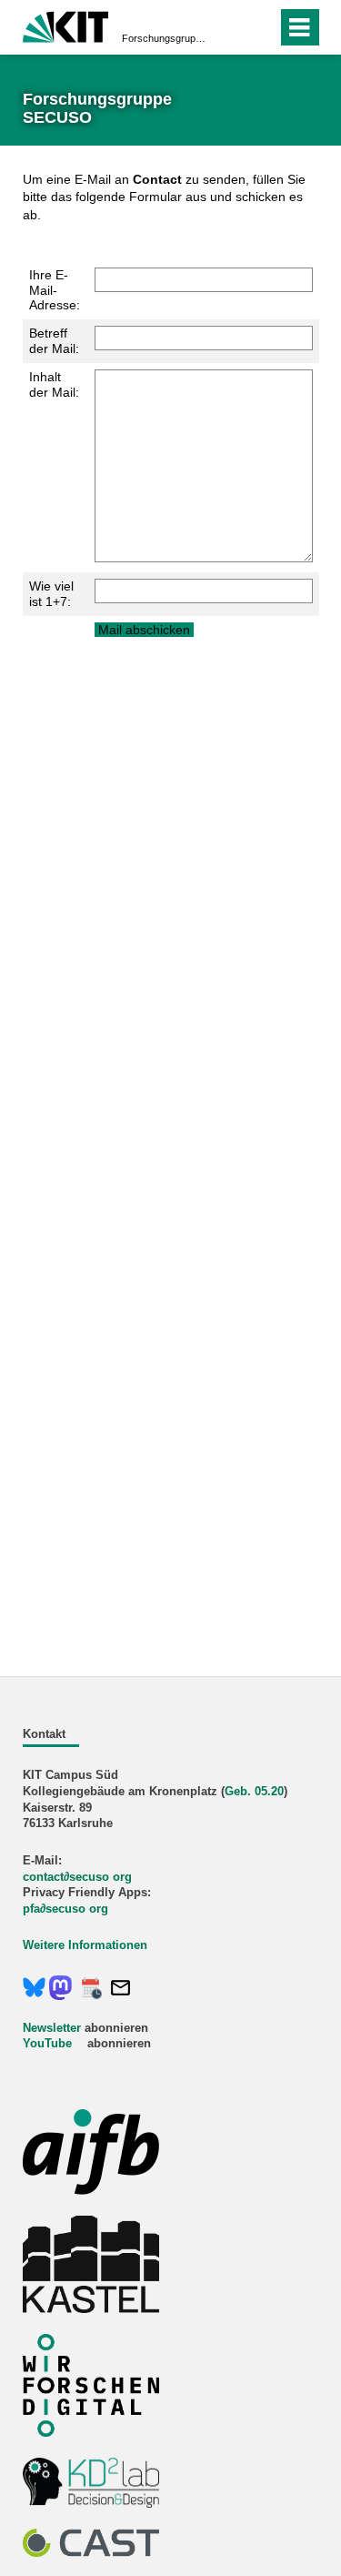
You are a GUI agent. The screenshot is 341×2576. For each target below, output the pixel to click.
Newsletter (52, 2028)
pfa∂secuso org (65, 1909)
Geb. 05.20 (254, 1792)
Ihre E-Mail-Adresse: (55, 290)
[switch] (231, 27)
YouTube (47, 2044)
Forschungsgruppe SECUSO (165, 38)
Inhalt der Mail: (54, 384)
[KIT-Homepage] (66, 25)
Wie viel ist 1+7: (51, 594)
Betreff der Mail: (54, 341)
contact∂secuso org (77, 1877)
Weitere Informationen (85, 1945)
